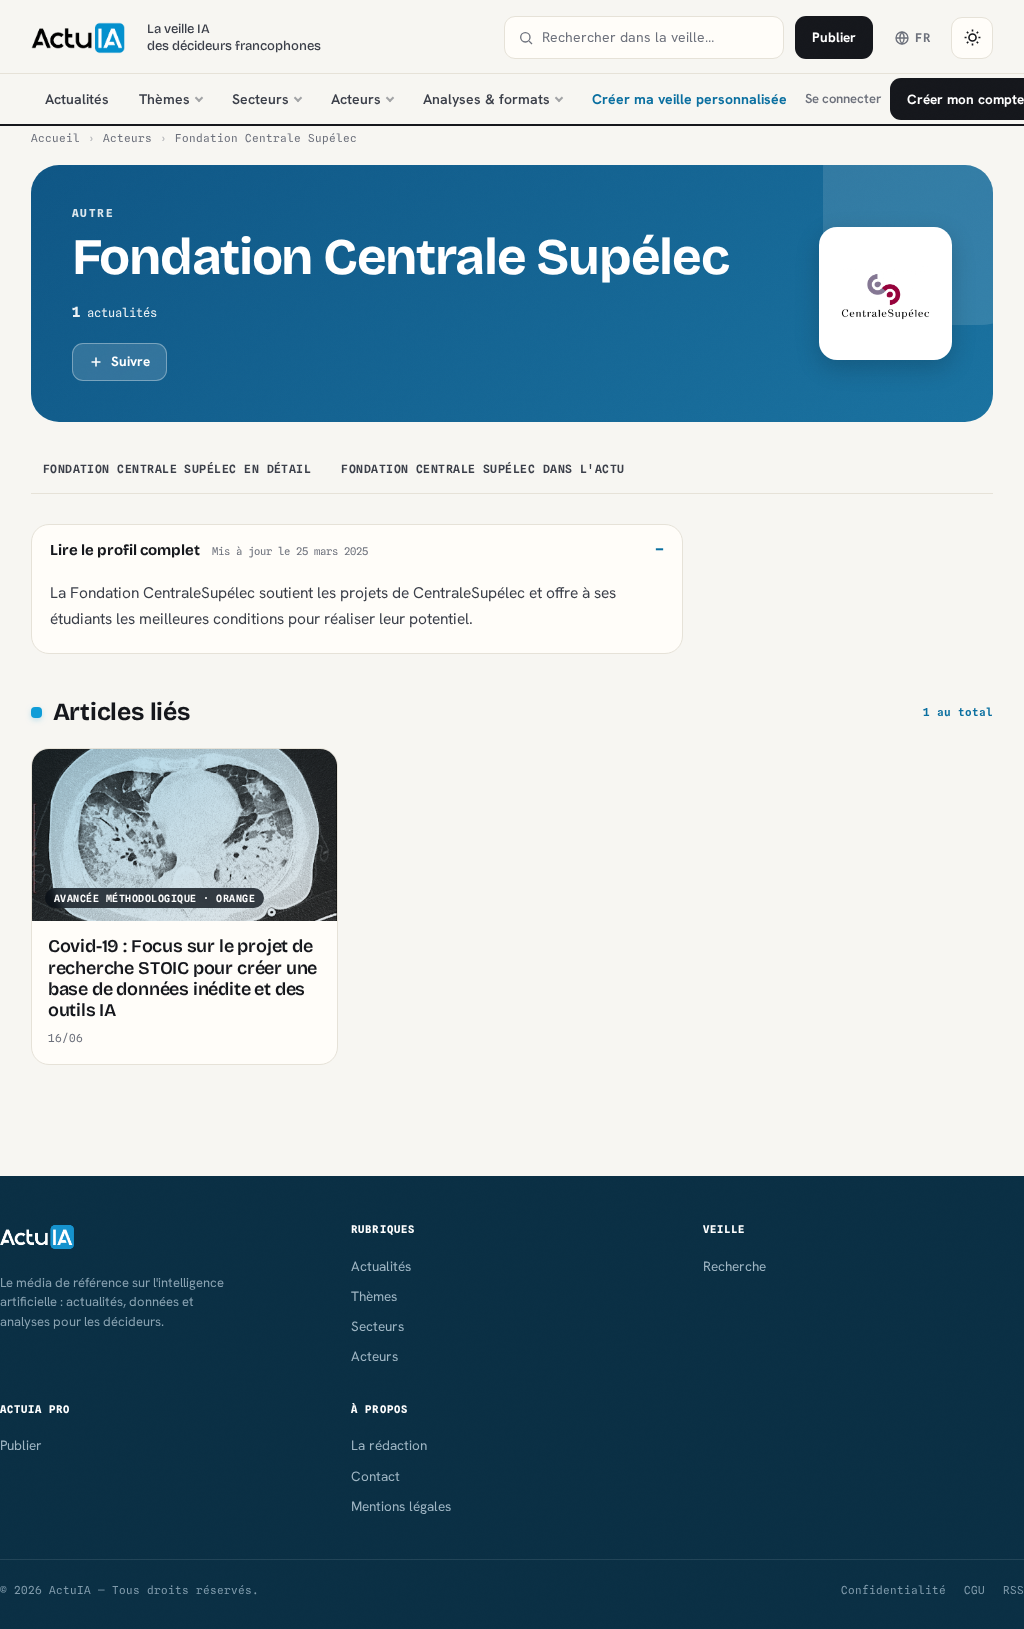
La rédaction (389, 1445)
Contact (375, 1476)
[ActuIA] (78, 38)
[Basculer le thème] (972, 38)
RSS (1013, 1590)
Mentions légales (401, 1506)
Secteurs (260, 99)
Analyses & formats (486, 99)
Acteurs (356, 99)
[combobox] (656, 37)
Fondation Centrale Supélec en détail (177, 469)
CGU (974, 1590)
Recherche (734, 1266)
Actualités (77, 99)
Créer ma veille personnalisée (689, 99)
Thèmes (164, 99)
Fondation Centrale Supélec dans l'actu (482, 469)
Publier (834, 37)
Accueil (55, 138)
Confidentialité (893, 1590)
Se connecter (843, 98)
